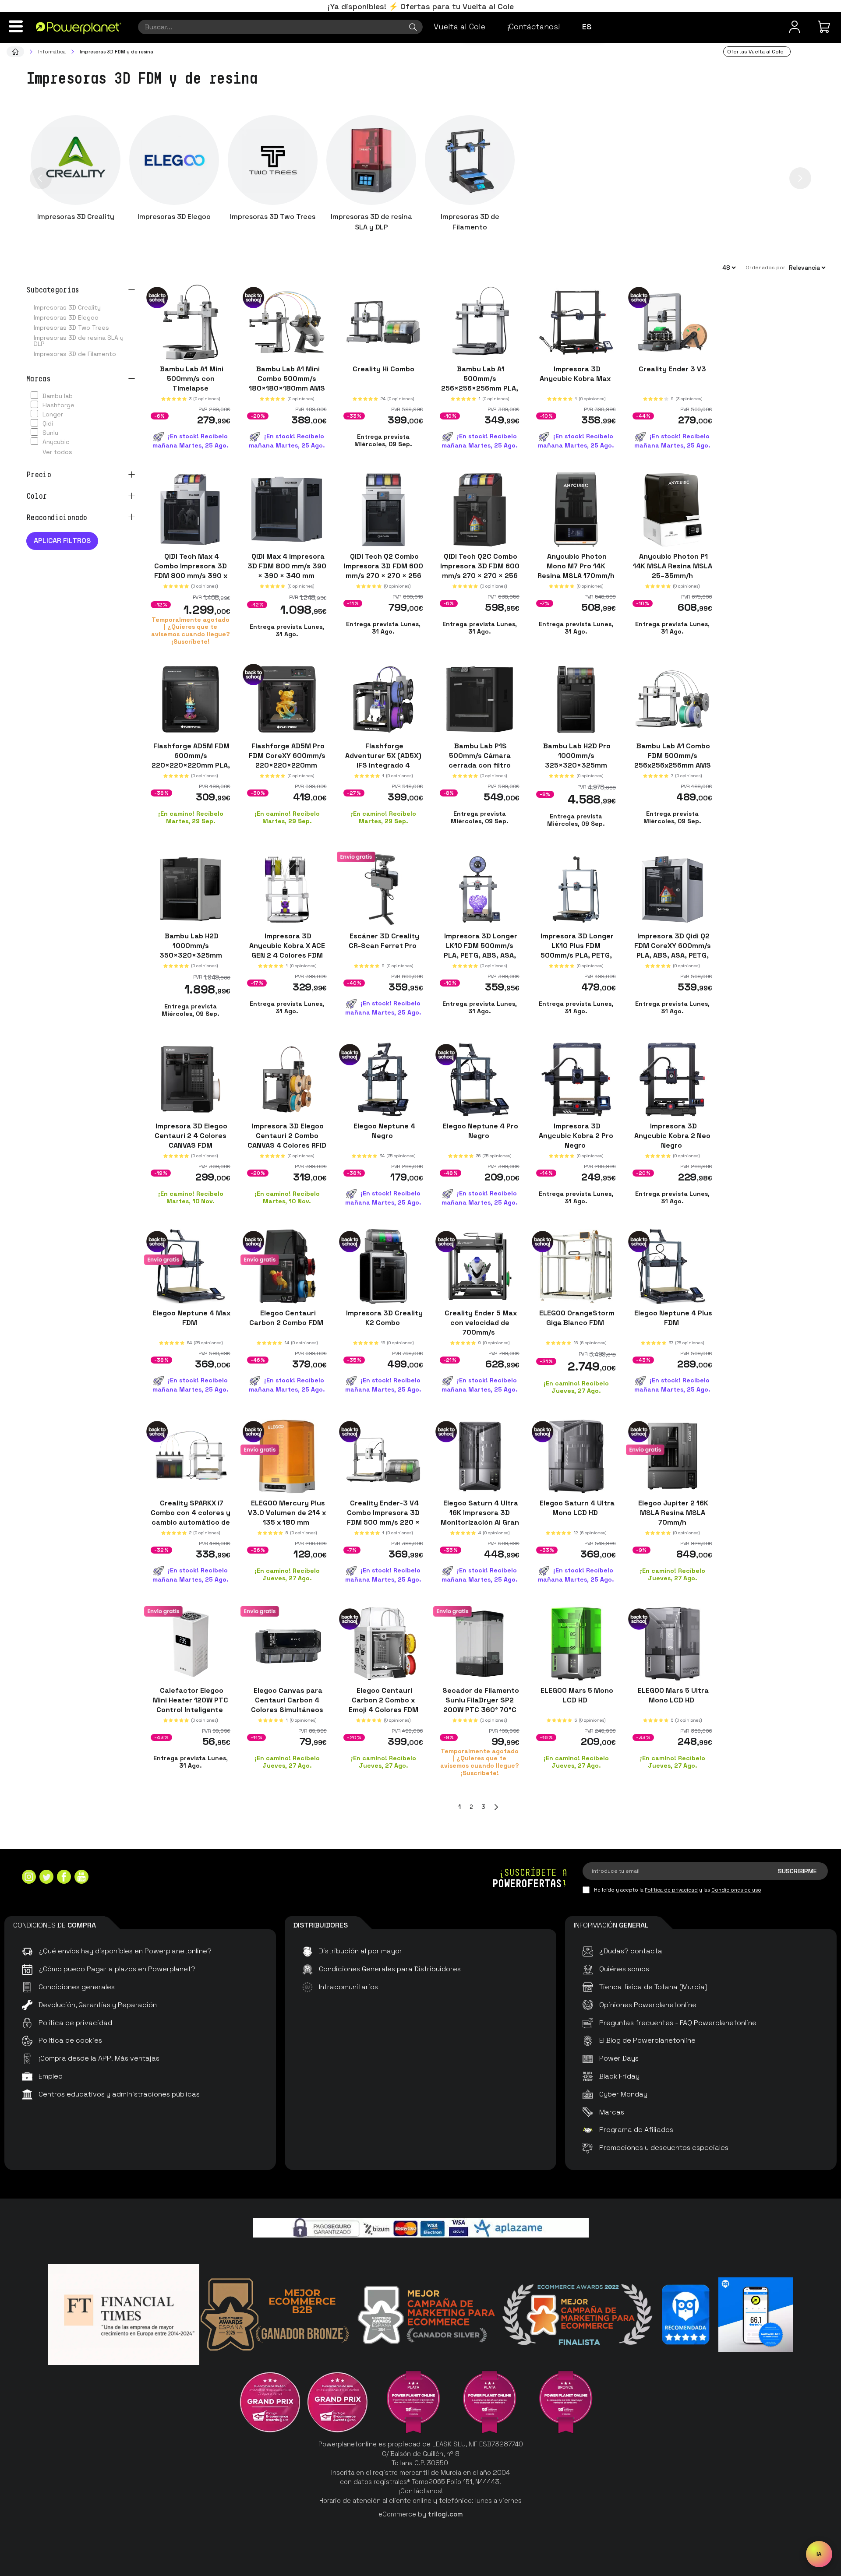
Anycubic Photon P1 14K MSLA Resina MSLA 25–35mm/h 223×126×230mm (673, 570)
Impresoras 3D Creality (76, 217)
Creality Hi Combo (383, 369)
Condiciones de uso (736, 1890)
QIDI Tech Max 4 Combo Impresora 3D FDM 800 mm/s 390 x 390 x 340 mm (191, 570)
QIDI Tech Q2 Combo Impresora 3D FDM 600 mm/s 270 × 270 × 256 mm (383, 570)
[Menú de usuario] (795, 27)
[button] (41, 178)
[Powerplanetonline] (79, 28)
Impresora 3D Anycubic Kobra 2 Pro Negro (576, 1135)
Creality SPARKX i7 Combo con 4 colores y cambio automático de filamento (191, 1517)
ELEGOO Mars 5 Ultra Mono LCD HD (672, 1695)
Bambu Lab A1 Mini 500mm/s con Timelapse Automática (191, 383)
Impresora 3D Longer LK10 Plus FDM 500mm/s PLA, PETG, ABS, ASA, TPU (576, 950)
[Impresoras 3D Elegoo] (174, 160)
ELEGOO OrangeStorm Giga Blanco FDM (576, 1318)
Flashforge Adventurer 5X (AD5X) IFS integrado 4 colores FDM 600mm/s (383, 760)
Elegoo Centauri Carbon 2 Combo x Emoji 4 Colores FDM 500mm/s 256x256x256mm (383, 1709)
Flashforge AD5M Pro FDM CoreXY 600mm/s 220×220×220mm (287, 756)
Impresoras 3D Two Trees (273, 217)
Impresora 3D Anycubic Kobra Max (576, 374)
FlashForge (58, 405)
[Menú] (16, 26)
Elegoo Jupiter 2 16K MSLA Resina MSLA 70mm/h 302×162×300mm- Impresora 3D (672, 1522)
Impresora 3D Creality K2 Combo (383, 1318)
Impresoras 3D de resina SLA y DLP (371, 222)
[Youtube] (81, 1878)
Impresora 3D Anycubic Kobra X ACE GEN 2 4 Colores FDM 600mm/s (287, 950)
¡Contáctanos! (534, 26)
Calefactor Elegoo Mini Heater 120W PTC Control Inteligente (191, 1700)
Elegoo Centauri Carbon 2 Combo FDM (287, 1318)
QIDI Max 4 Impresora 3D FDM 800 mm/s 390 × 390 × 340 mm (287, 566)
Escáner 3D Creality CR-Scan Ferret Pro (383, 941)
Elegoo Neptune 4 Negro (383, 1130)
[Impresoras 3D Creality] (76, 160)
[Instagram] (29, 1878)
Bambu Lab (58, 396)
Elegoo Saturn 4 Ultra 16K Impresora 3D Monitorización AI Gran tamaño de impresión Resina (480, 1522)
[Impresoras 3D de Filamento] (470, 160)
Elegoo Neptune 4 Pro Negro (480, 1130)
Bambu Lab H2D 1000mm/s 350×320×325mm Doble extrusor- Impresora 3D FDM (191, 955)
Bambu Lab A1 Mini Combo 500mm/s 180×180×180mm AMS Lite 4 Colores (287, 383)
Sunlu (50, 433)
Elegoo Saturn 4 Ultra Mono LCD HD (576, 1508)
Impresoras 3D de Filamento (470, 222)
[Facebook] (64, 1878)
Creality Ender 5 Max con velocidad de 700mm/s (480, 1323)
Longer (53, 414)
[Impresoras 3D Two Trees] (273, 160)
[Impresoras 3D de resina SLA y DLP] (371, 160)
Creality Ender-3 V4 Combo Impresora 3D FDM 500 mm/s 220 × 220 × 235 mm (383, 1517)
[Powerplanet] (15, 52)
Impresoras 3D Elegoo (174, 217)
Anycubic (56, 442)
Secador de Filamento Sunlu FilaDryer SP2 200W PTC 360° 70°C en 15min (480, 1704)
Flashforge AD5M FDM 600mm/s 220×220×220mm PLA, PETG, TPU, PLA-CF (191, 760)
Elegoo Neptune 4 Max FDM (191, 1318)
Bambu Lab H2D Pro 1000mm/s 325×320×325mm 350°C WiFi (576, 760)
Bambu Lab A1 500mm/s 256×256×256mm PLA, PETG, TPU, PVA (480, 383)
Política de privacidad (671, 1890)
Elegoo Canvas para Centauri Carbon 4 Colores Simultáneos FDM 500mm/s (287, 1704)
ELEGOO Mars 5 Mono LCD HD (576, 1695)
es (587, 26)
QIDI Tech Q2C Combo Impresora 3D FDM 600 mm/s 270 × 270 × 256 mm (480, 570)
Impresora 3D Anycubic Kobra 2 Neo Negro (672, 1135)
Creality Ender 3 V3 (672, 369)
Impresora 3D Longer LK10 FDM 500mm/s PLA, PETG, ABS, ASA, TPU (480, 950)
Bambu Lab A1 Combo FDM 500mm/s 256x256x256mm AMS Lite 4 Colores (673, 760)
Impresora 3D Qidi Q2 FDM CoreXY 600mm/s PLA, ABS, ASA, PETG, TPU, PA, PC (673, 950)
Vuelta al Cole (459, 26)
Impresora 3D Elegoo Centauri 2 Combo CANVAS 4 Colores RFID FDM (287, 1140)
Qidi (48, 423)
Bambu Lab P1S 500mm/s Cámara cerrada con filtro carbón (480, 760)
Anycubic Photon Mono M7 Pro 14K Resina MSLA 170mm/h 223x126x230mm (576, 570)
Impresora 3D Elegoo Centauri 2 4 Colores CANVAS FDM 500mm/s (191, 1140)
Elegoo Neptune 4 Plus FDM (672, 1318)
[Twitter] (46, 1878)
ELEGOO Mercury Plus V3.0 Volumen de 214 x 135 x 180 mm (287, 1513)
